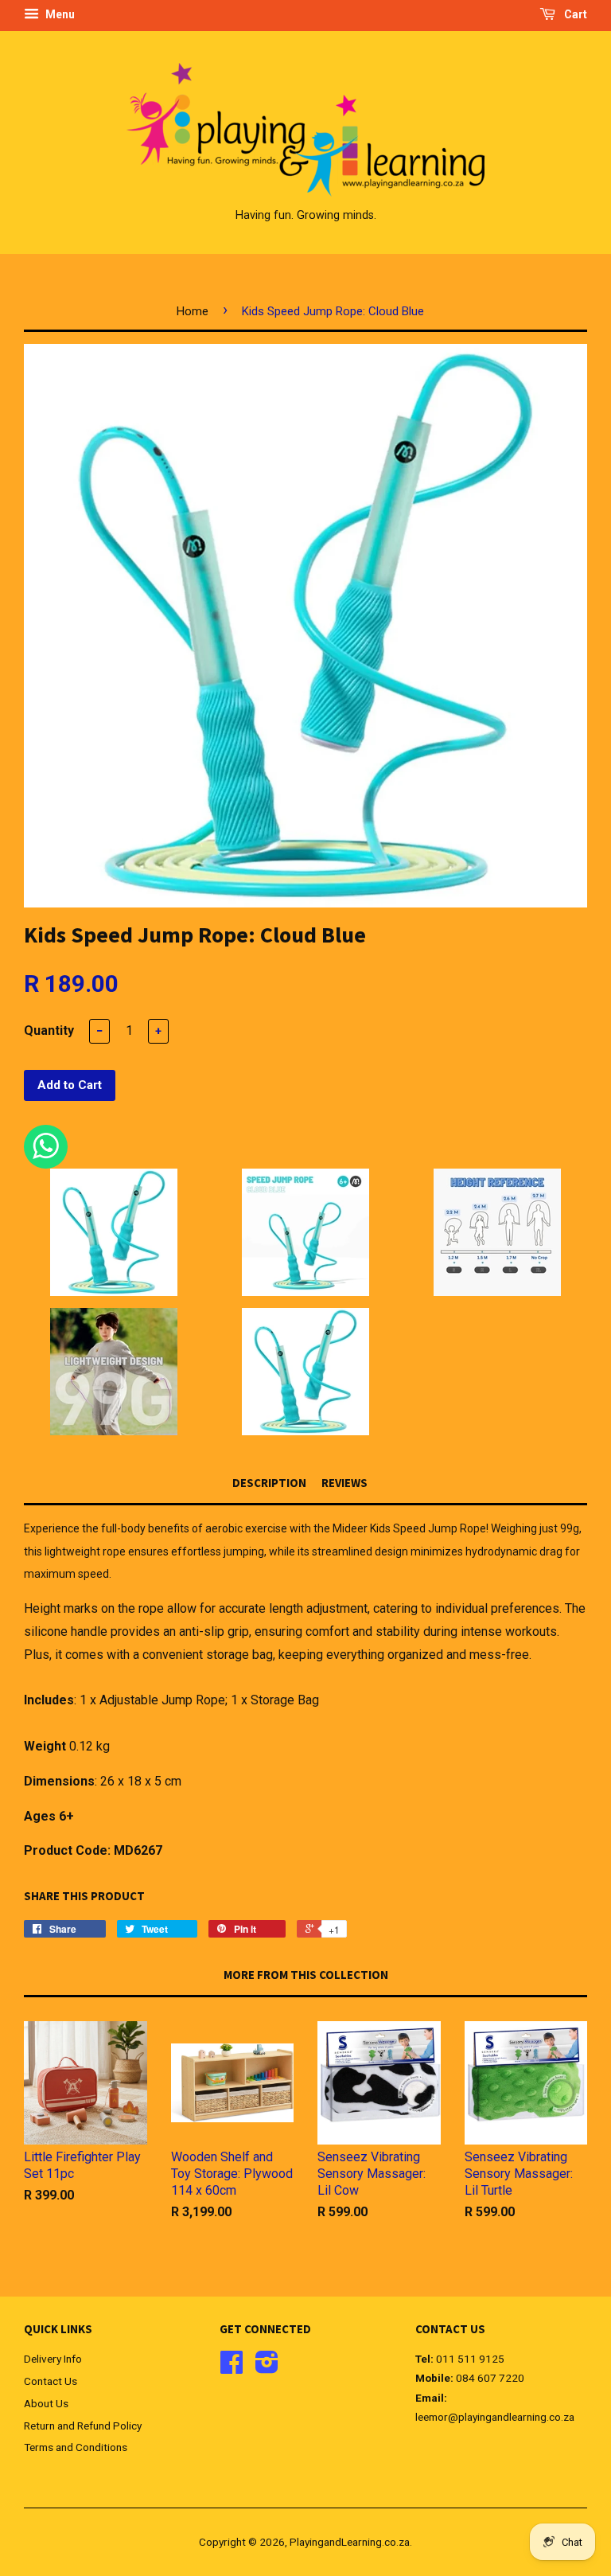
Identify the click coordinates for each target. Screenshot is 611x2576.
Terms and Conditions (76, 2447)
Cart (574, 14)
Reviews (344, 1483)
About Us (46, 2403)
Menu (59, 14)
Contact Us (51, 2381)
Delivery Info (53, 2359)
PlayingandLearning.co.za (350, 2542)
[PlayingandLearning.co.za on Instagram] (267, 2367)
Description (269, 1483)
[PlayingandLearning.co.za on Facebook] (232, 2367)
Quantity (49, 1030)
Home (193, 311)
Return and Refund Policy (83, 2426)
